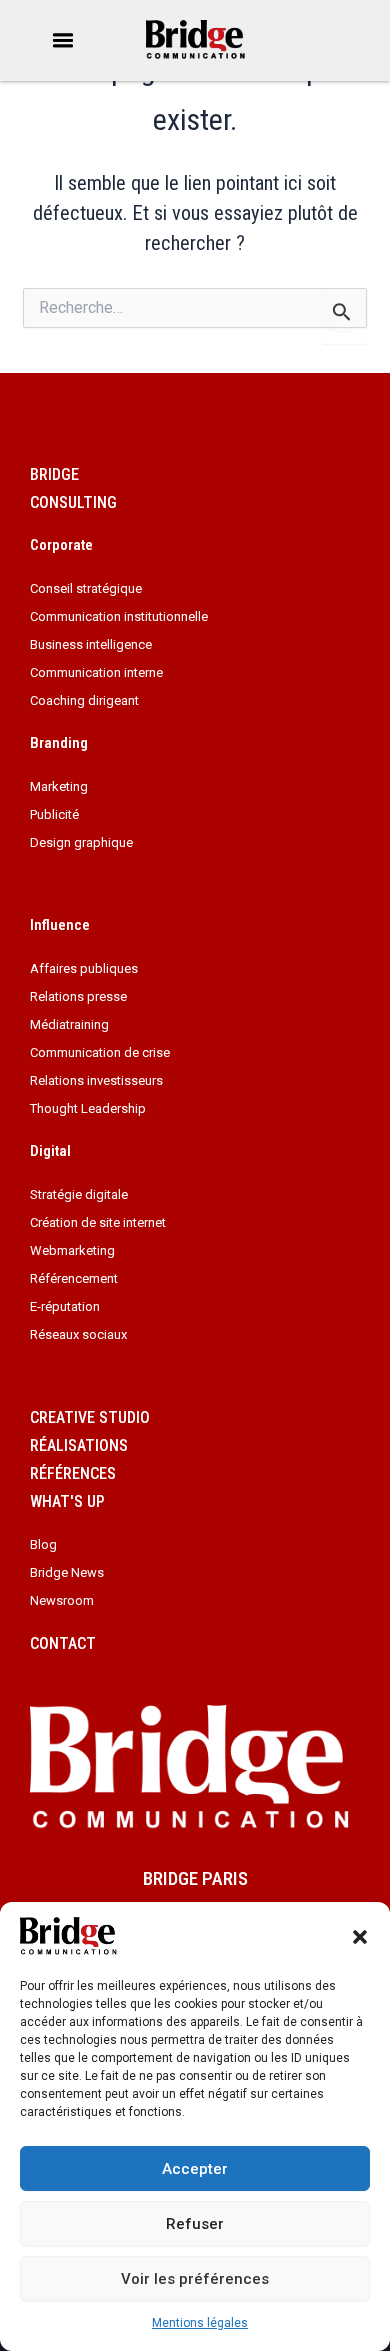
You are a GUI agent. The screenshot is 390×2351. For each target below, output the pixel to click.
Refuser (195, 2224)
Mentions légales (200, 2323)
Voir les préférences (195, 2279)
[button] (360, 1937)
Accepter (195, 2169)
